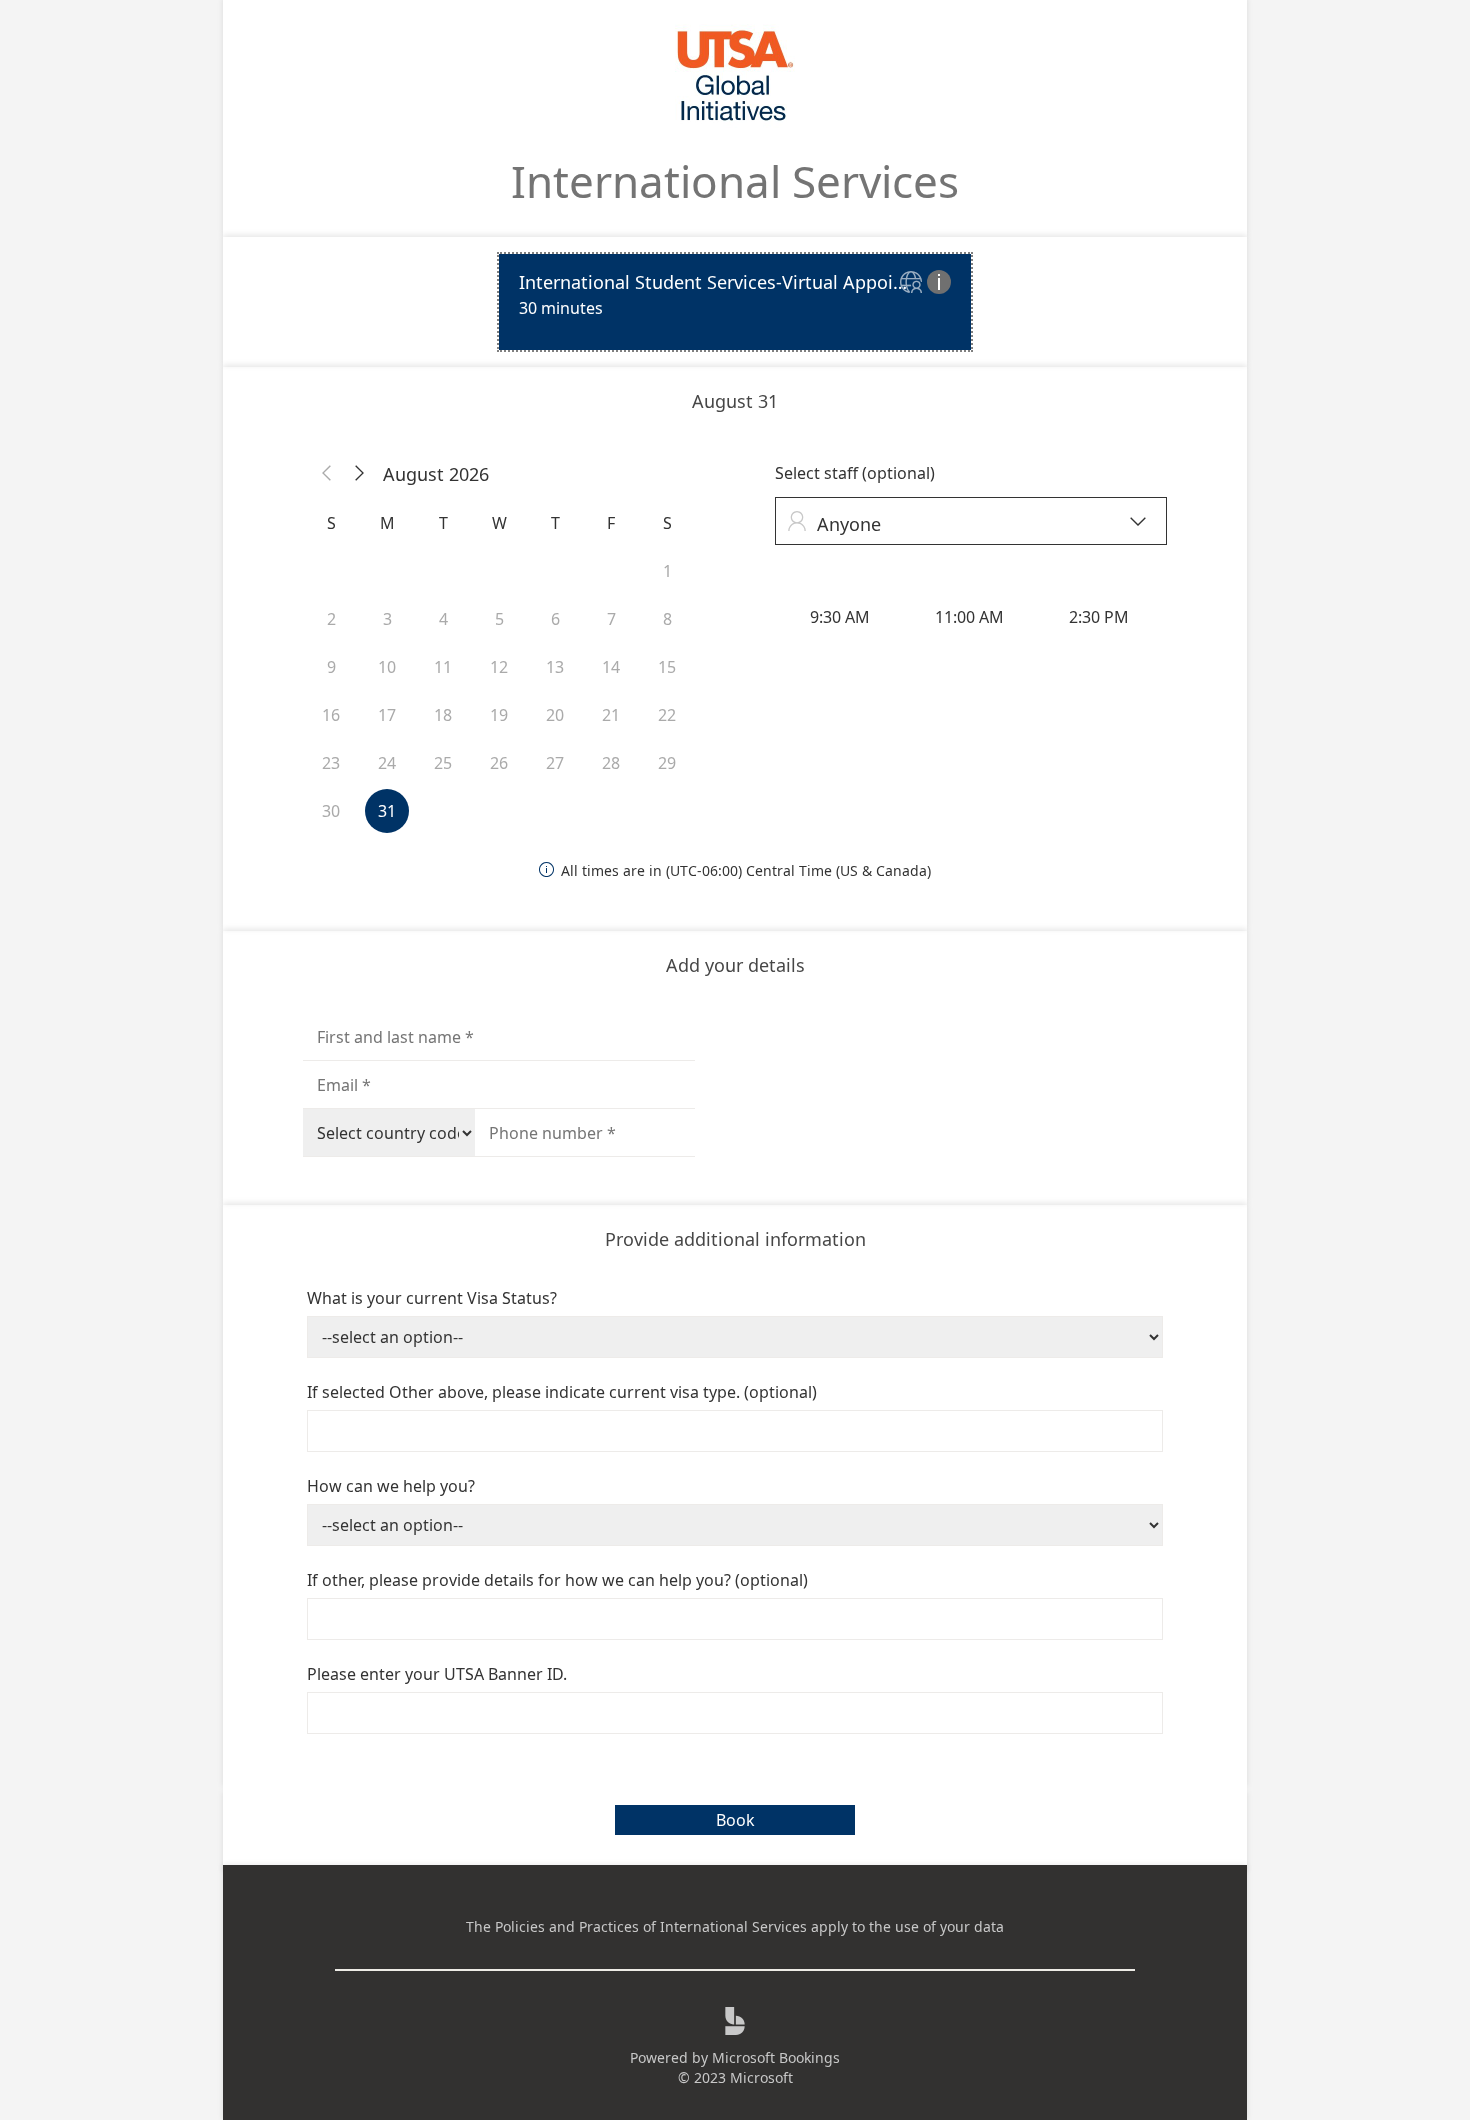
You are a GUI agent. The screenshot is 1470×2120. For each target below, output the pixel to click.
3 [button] (387, 619)
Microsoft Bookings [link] (776, 2057)
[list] (735, 302)
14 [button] (611, 667)
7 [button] (611, 619)
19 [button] (499, 715)
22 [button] (667, 715)
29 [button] (667, 763)
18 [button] (443, 715)
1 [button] (667, 571)
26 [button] (499, 763)
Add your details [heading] (735, 965)
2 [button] (331, 619)
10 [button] (387, 667)
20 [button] (555, 715)
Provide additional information (735, 1239)
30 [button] (331, 811)
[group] (971, 617)
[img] (913, 283)
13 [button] (555, 667)
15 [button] (667, 667)
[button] (327, 474)
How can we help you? (391, 1486)
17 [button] (387, 715)
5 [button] (499, 619)
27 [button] (555, 763)
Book (735, 1820)
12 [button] (499, 667)
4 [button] (443, 619)
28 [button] (611, 763)
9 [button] (331, 667)
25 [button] (443, 763)
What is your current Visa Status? (432, 1298)
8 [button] (667, 619)
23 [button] (331, 763)
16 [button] (331, 715)
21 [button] (611, 715)
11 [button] (443, 667)
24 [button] (387, 763)
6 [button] (555, 619)
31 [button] (387, 811)
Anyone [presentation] (966, 523)
